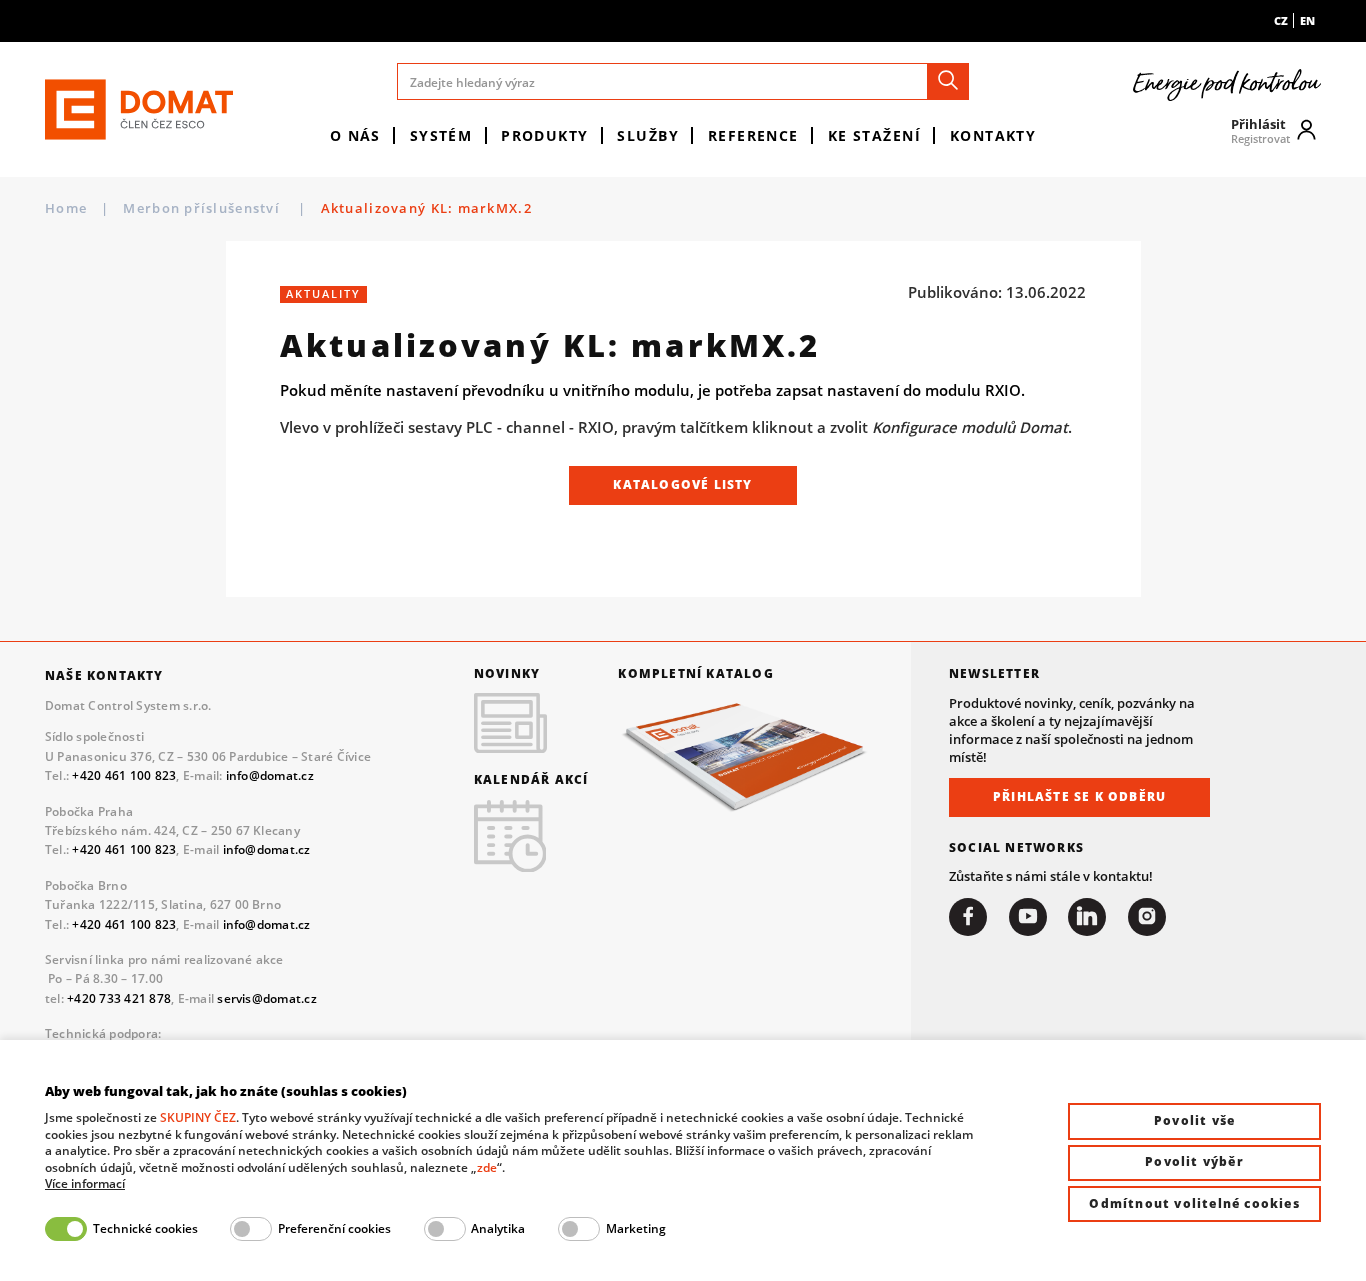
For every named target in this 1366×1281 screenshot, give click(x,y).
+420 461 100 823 (124, 775)
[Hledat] (948, 81)
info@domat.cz (270, 775)
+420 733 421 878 (119, 998)
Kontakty (993, 135)
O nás (355, 135)
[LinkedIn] (1087, 917)
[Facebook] (968, 917)
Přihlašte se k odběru (1079, 796)
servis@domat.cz (267, 998)
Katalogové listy (682, 484)
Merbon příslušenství (203, 208)
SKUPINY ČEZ (198, 1117)
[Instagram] (1147, 917)
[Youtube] (1028, 917)
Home (66, 208)
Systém (441, 135)
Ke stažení (874, 135)
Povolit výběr (1194, 1161)
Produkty (545, 135)
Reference (753, 135)
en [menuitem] (1307, 20)
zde (487, 1167)
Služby (648, 135)
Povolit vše (1194, 1120)
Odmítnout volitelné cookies (1194, 1203)
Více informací (85, 1184)
